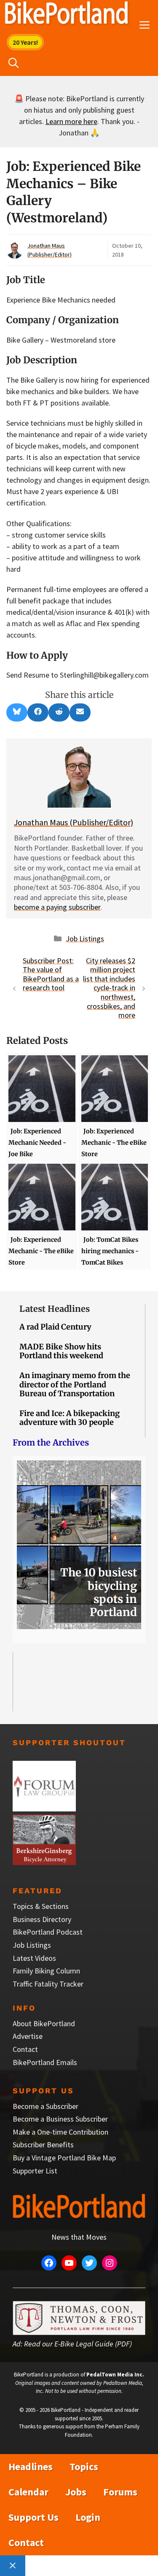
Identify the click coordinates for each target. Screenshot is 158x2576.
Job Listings (85, 939)
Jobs (76, 2492)
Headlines (31, 2467)
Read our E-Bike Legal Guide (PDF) (78, 2344)
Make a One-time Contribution (60, 2132)
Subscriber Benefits (43, 2145)
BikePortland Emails (45, 2062)
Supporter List (35, 2171)
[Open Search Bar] (13, 63)
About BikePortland (44, 2023)
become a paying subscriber (57, 907)
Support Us (33, 2517)
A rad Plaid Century (55, 1327)
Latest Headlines (55, 1309)
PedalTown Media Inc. (115, 2375)
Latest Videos (34, 1958)
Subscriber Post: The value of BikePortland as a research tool (51, 974)
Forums (120, 2492)
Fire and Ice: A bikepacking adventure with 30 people (70, 1418)
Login (88, 2517)
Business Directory (42, 1919)
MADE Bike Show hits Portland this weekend (61, 1351)
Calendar (28, 2492)
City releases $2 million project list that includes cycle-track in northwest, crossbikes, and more (109, 988)
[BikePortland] (66, 15)
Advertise (28, 2036)
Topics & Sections (41, 1906)
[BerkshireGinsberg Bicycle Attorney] (44, 1862)
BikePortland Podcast (48, 1932)
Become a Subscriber (46, 2106)
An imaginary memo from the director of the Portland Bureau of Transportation (75, 1384)
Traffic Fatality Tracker (48, 1984)
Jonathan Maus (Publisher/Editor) (74, 822)
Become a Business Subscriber (60, 2119)
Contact (25, 2049)
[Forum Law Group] (44, 1809)
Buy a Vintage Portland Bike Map (64, 2158)
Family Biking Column (46, 1971)
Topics (84, 2467)
